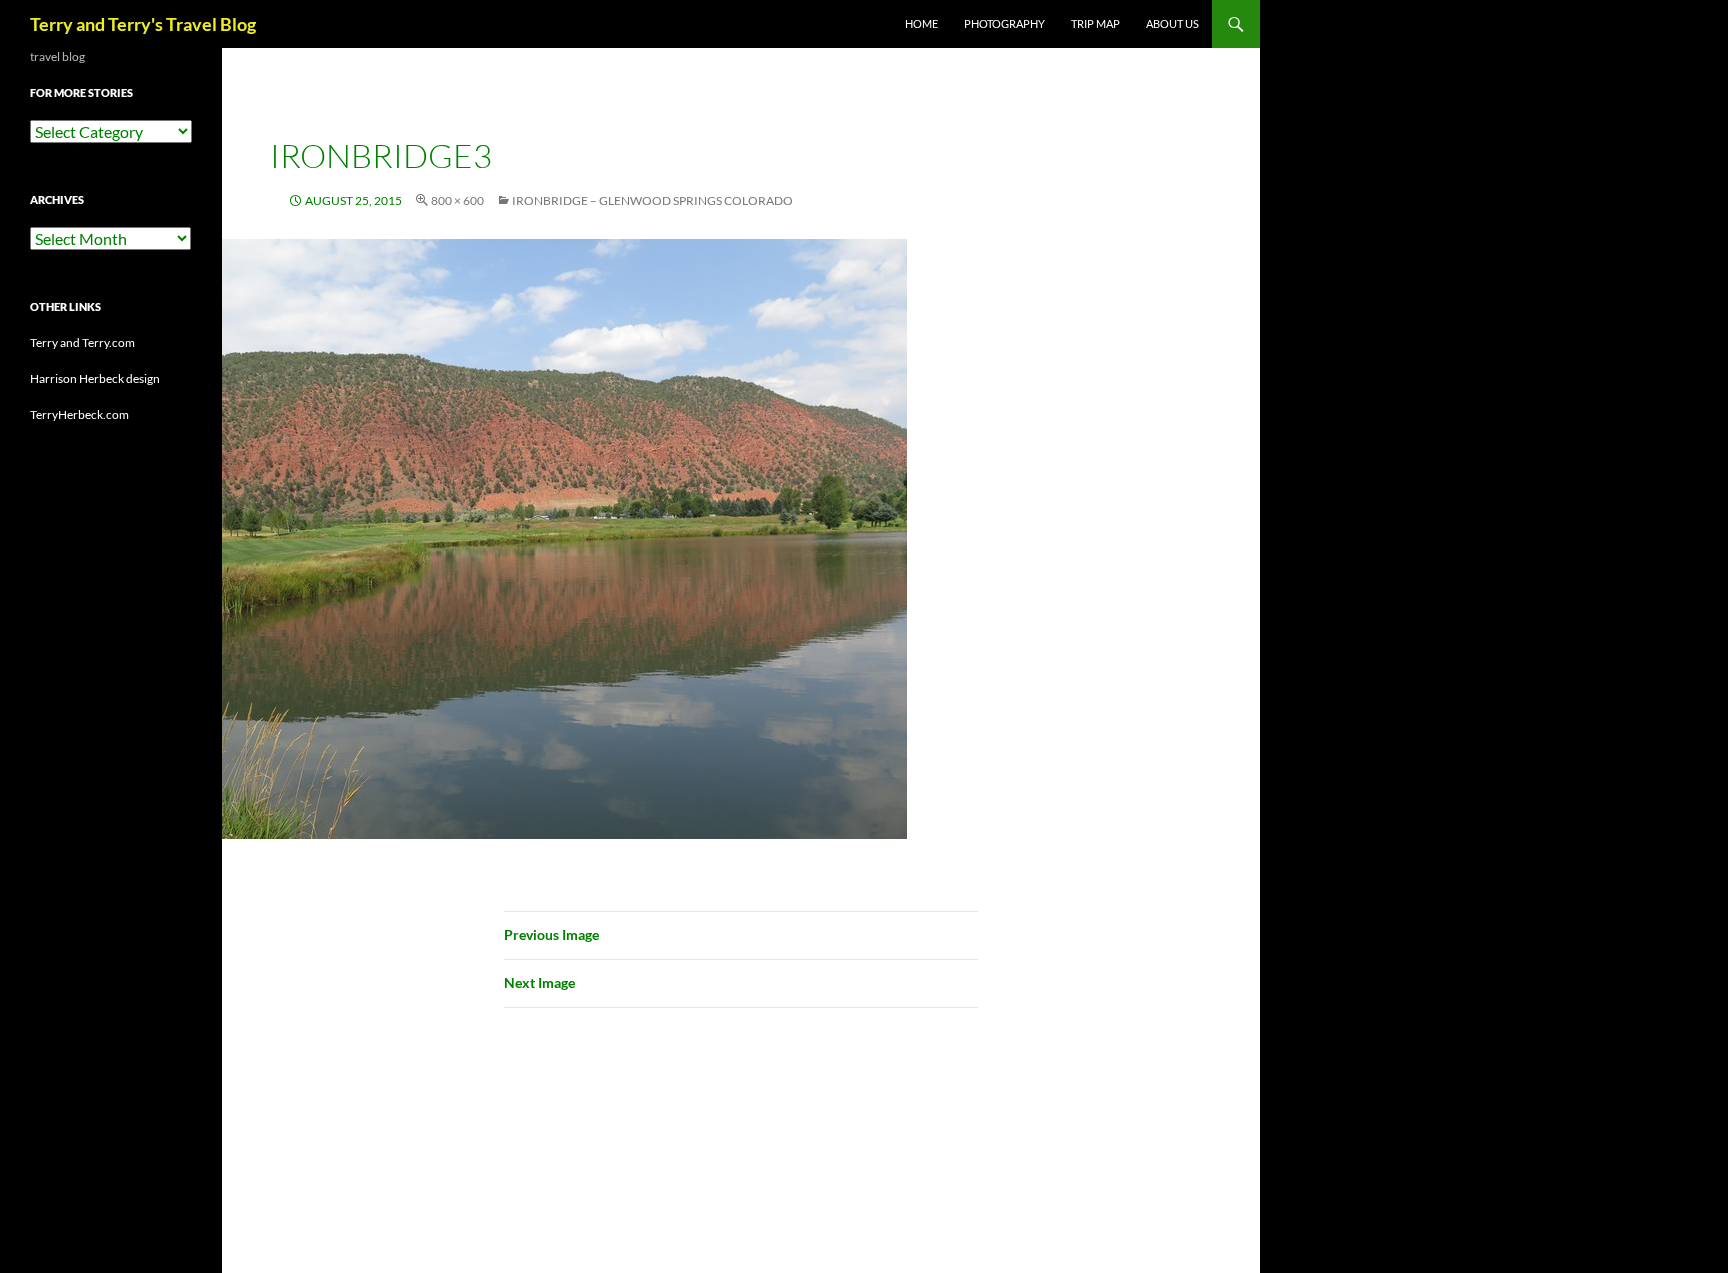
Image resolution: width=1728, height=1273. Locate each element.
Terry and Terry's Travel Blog (143, 24)
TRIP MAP (1095, 23)
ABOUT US (1172, 23)
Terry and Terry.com (82, 342)
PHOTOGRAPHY (1004, 23)
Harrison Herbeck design (95, 378)
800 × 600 (457, 200)
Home (921, 23)
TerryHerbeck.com (79, 414)
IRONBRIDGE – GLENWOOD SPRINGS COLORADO (652, 200)
